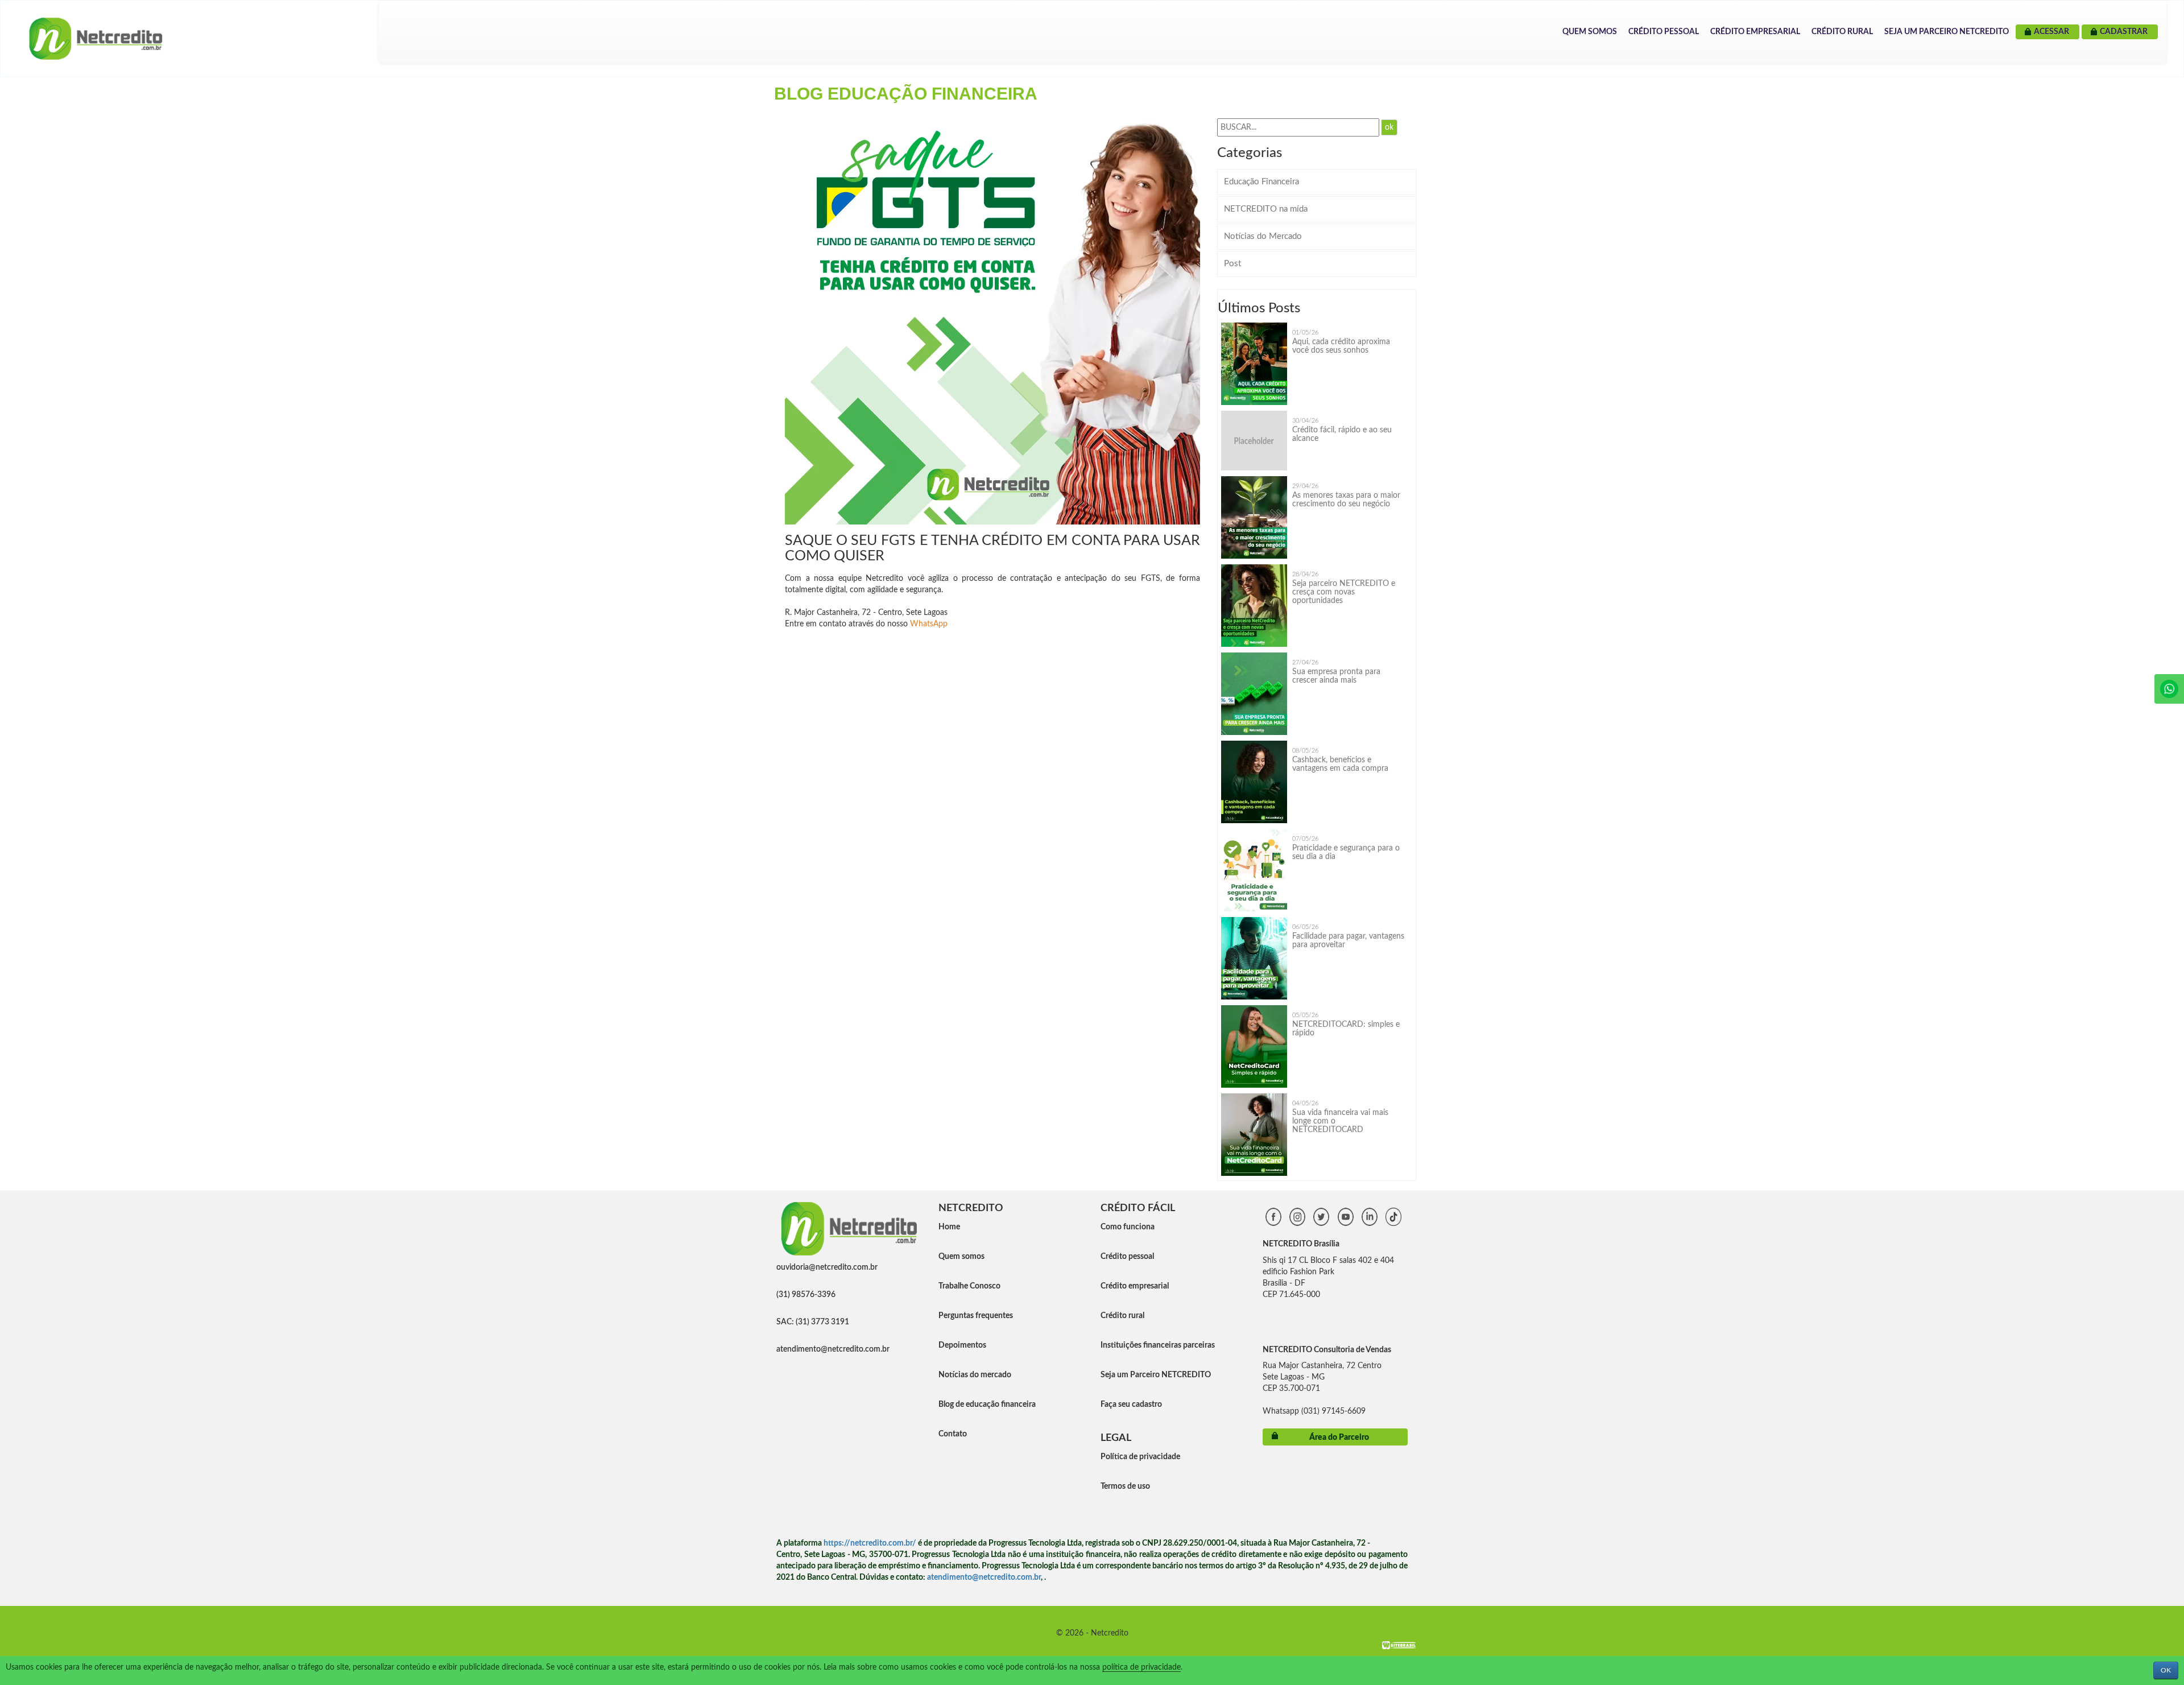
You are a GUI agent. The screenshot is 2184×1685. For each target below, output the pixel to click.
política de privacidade (1141, 1667)
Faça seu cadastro (1131, 1405)
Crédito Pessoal (1664, 32)
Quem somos (961, 1257)
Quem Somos (1590, 32)
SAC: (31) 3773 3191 (813, 1322)
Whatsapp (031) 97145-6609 (1314, 1411)
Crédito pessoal (1127, 1257)
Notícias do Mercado (1263, 236)
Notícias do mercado (975, 1375)
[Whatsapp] (2169, 689)
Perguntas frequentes (976, 1316)
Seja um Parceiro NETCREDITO (1947, 32)
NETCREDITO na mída (1266, 209)
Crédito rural (1122, 1316)
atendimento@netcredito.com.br (833, 1349)
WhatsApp (929, 624)
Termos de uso (1125, 1486)
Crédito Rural (1842, 32)
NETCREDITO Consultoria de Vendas (1327, 1350)
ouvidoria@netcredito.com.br (827, 1267)
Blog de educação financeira (987, 1405)
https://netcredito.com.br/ (870, 1543)
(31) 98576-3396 (806, 1295)
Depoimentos (962, 1345)
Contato (953, 1434)
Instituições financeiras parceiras (1158, 1345)
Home (949, 1227)
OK (2166, 1670)
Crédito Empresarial (1755, 32)
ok (1389, 127)
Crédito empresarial (1135, 1286)
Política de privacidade (1140, 1457)
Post (1232, 264)
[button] (1190, 119)
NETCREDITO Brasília (1301, 1244)
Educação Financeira (1261, 182)
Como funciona (1128, 1227)
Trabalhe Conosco (969, 1286)
